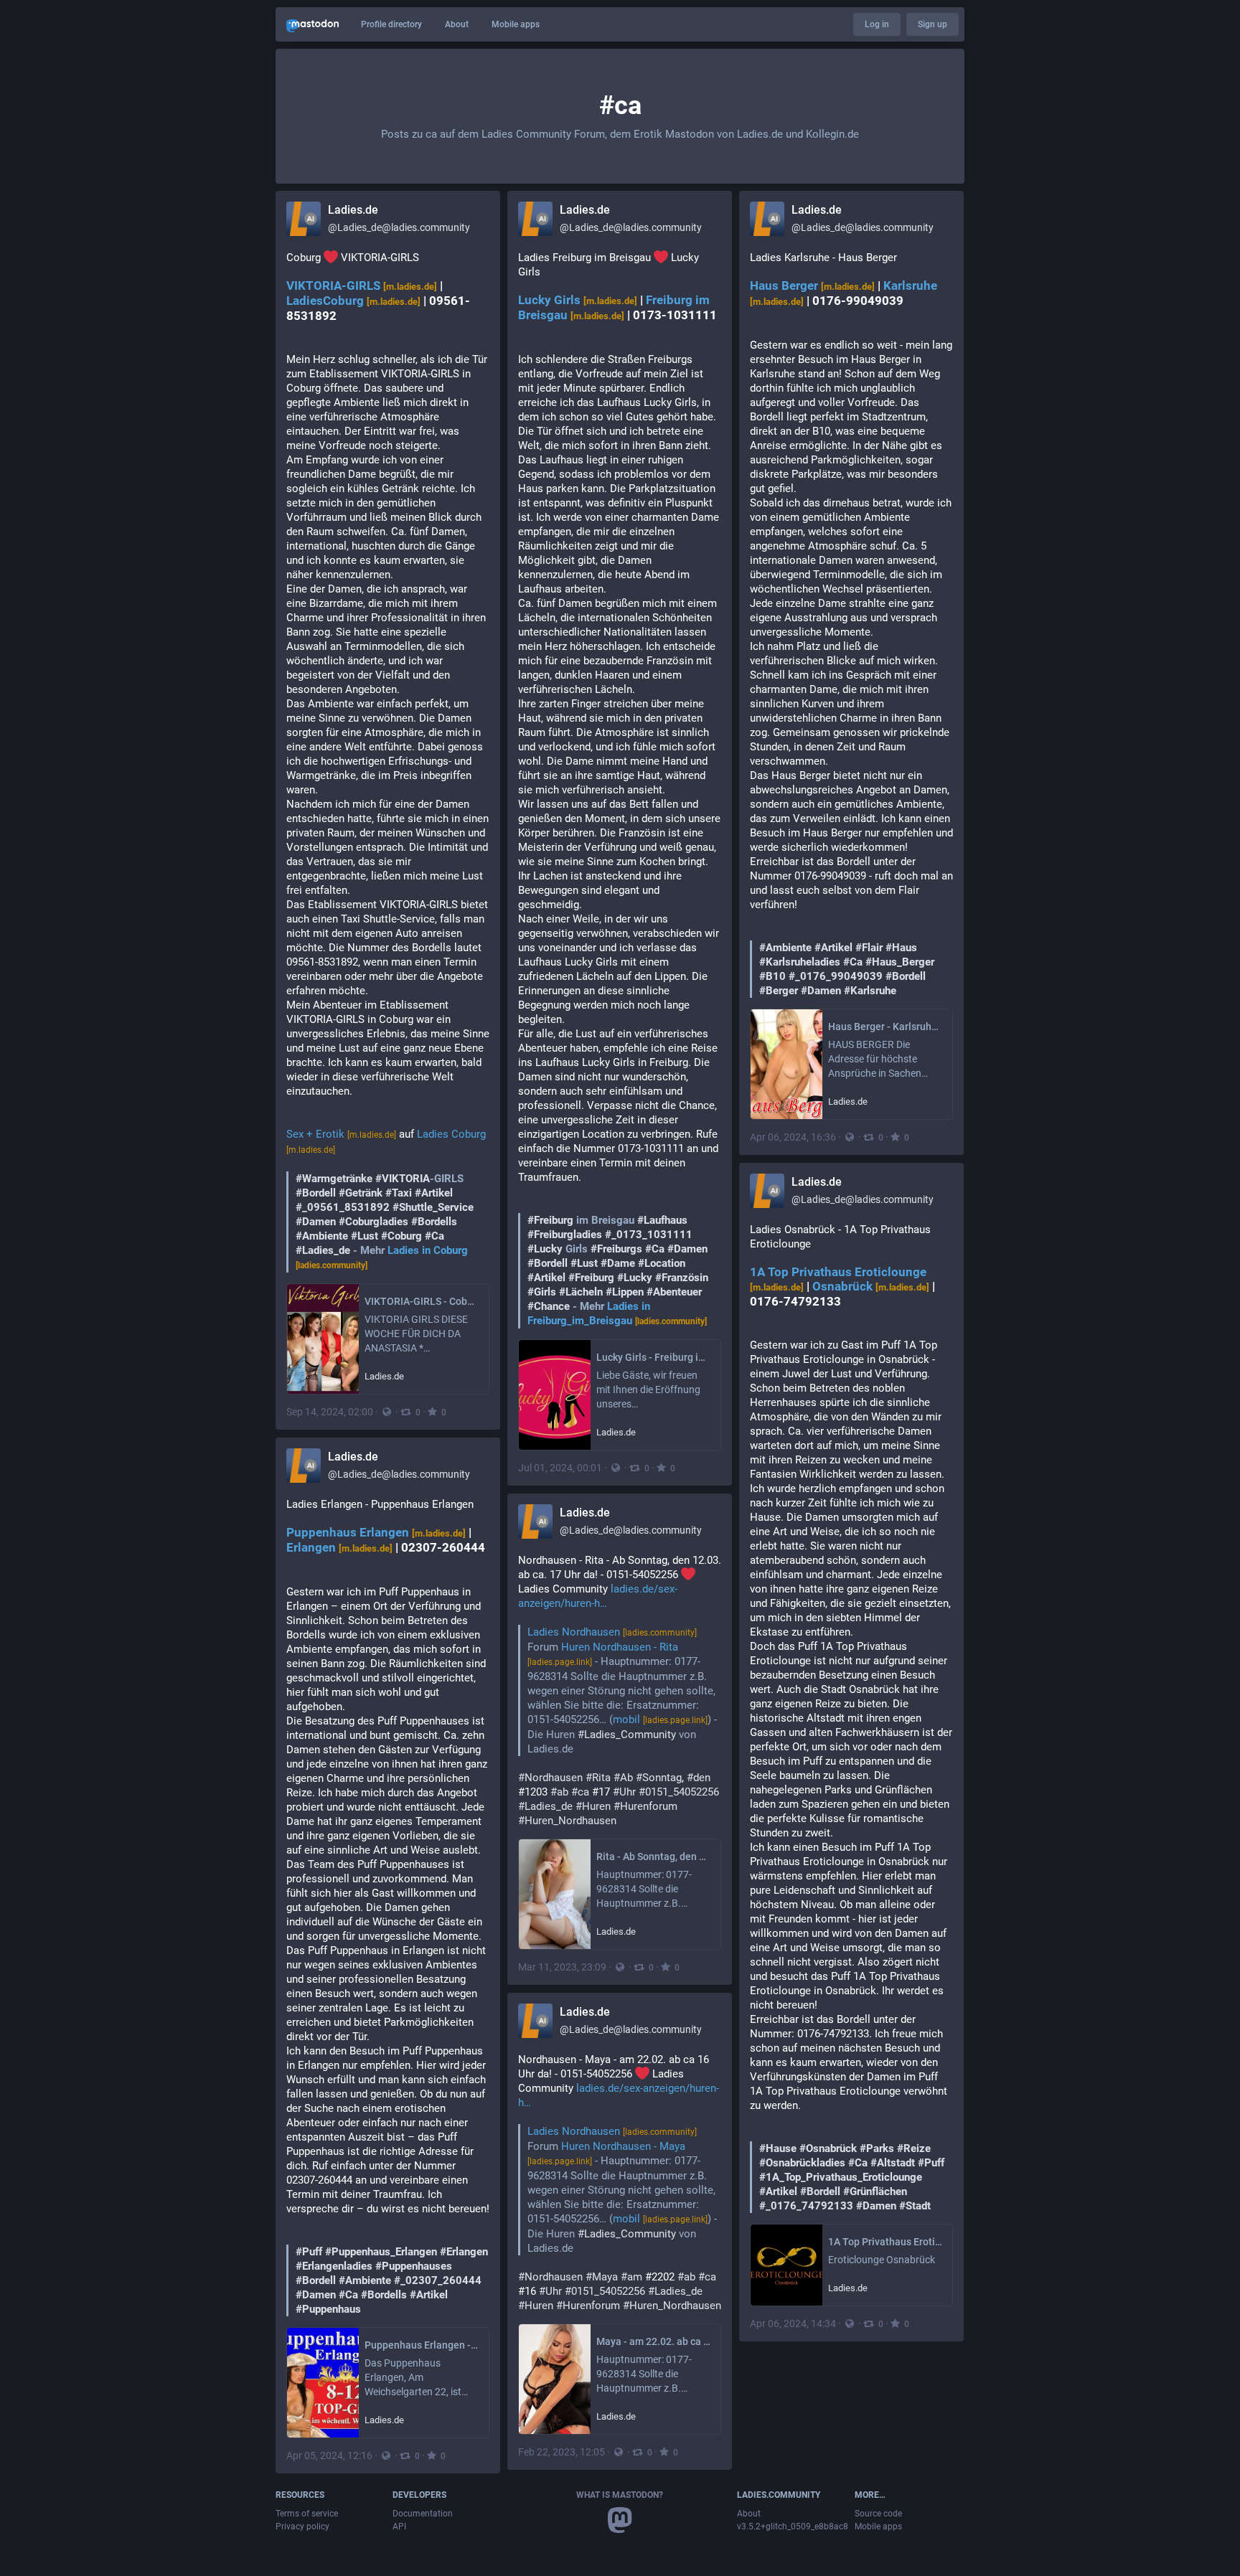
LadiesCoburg (353, 301)
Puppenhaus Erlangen (376, 1533)
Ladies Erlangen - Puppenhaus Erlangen (388, 1907)
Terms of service (307, 2514)
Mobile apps (516, 24)
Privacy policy (302, 2527)
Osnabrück (871, 1287)
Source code (878, 2514)
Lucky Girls (578, 300)
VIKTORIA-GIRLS (362, 286)
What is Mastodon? (620, 2495)
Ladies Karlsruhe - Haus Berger (851, 624)
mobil (660, 1719)
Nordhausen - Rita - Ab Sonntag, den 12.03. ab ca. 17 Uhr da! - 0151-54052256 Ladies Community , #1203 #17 (620, 1690)
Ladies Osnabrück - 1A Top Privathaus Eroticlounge (851, 1718)
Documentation (423, 2514)
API (399, 2527)
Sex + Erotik (341, 1134)
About (457, 24)
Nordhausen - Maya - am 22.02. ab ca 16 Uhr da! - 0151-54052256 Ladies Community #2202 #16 (620, 2183)
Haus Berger (812, 286)
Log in (877, 24)
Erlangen (339, 1548)
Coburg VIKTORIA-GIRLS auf (388, 761)
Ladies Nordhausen (612, 1632)
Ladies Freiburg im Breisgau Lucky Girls (620, 789)
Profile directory (391, 24)
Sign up (933, 24)
